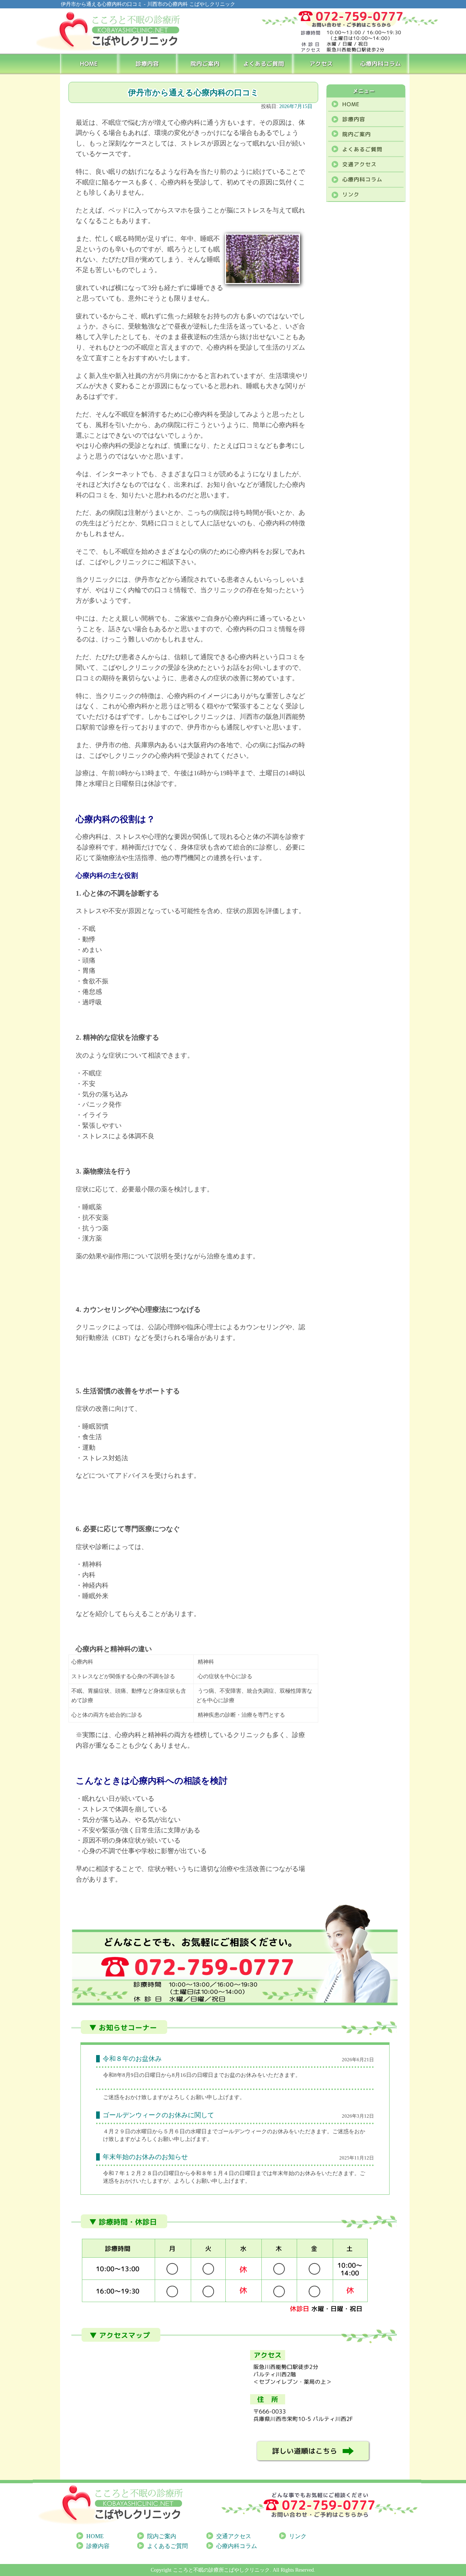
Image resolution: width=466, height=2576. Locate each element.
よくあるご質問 (264, 63)
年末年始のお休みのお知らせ (145, 2157)
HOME (89, 63)
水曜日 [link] (144, 2131)
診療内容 (148, 63)
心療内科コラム (381, 63)
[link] (117, 2131)
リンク (298, 2536)
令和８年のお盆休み (132, 2059)
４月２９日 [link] (117, 2131)
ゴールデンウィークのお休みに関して (158, 2115)
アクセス (323, 63)
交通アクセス (234, 2536)
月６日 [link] (177, 2131)
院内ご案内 (206, 63)
